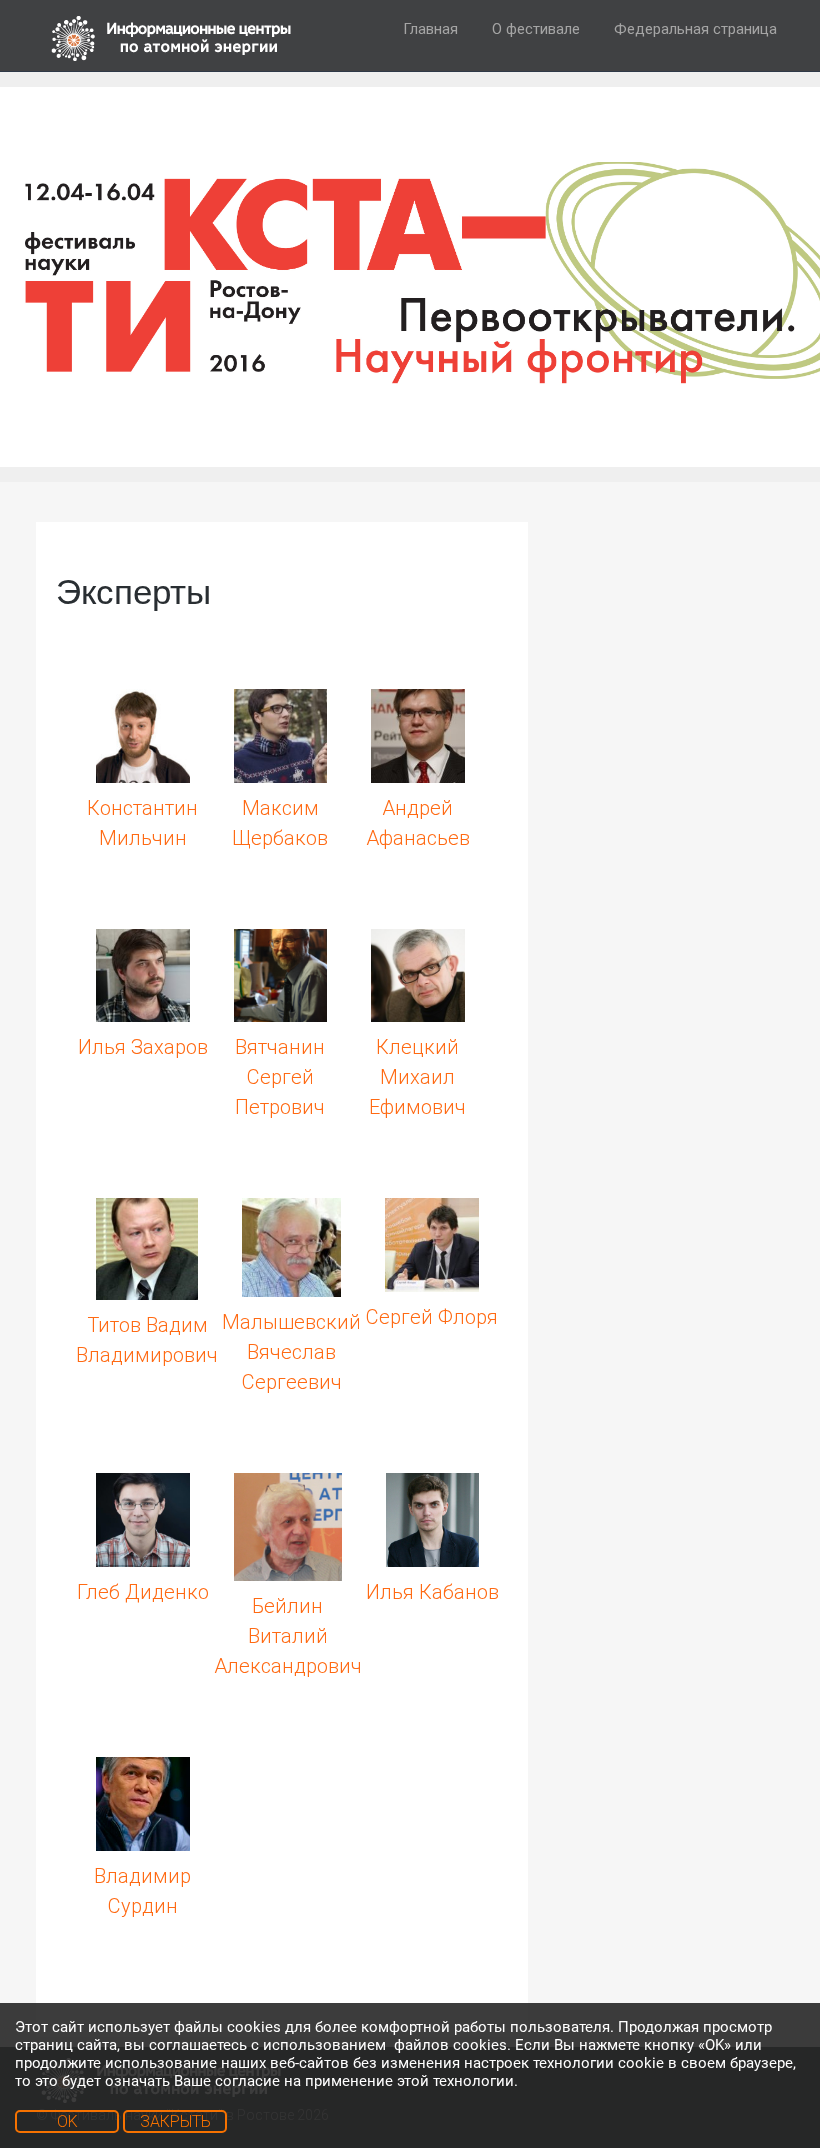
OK (67, 2121)
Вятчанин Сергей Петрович (280, 1077)
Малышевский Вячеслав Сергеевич (291, 1352)
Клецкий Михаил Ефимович (417, 1077)
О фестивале (536, 29)
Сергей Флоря (432, 1317)
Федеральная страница (695, 29)
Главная (430, 29)
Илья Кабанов (432, 1592)
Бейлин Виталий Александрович (288, 1636)
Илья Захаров (143, 1047)
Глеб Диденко (143, 1592)
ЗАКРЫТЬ (175, 2121)
